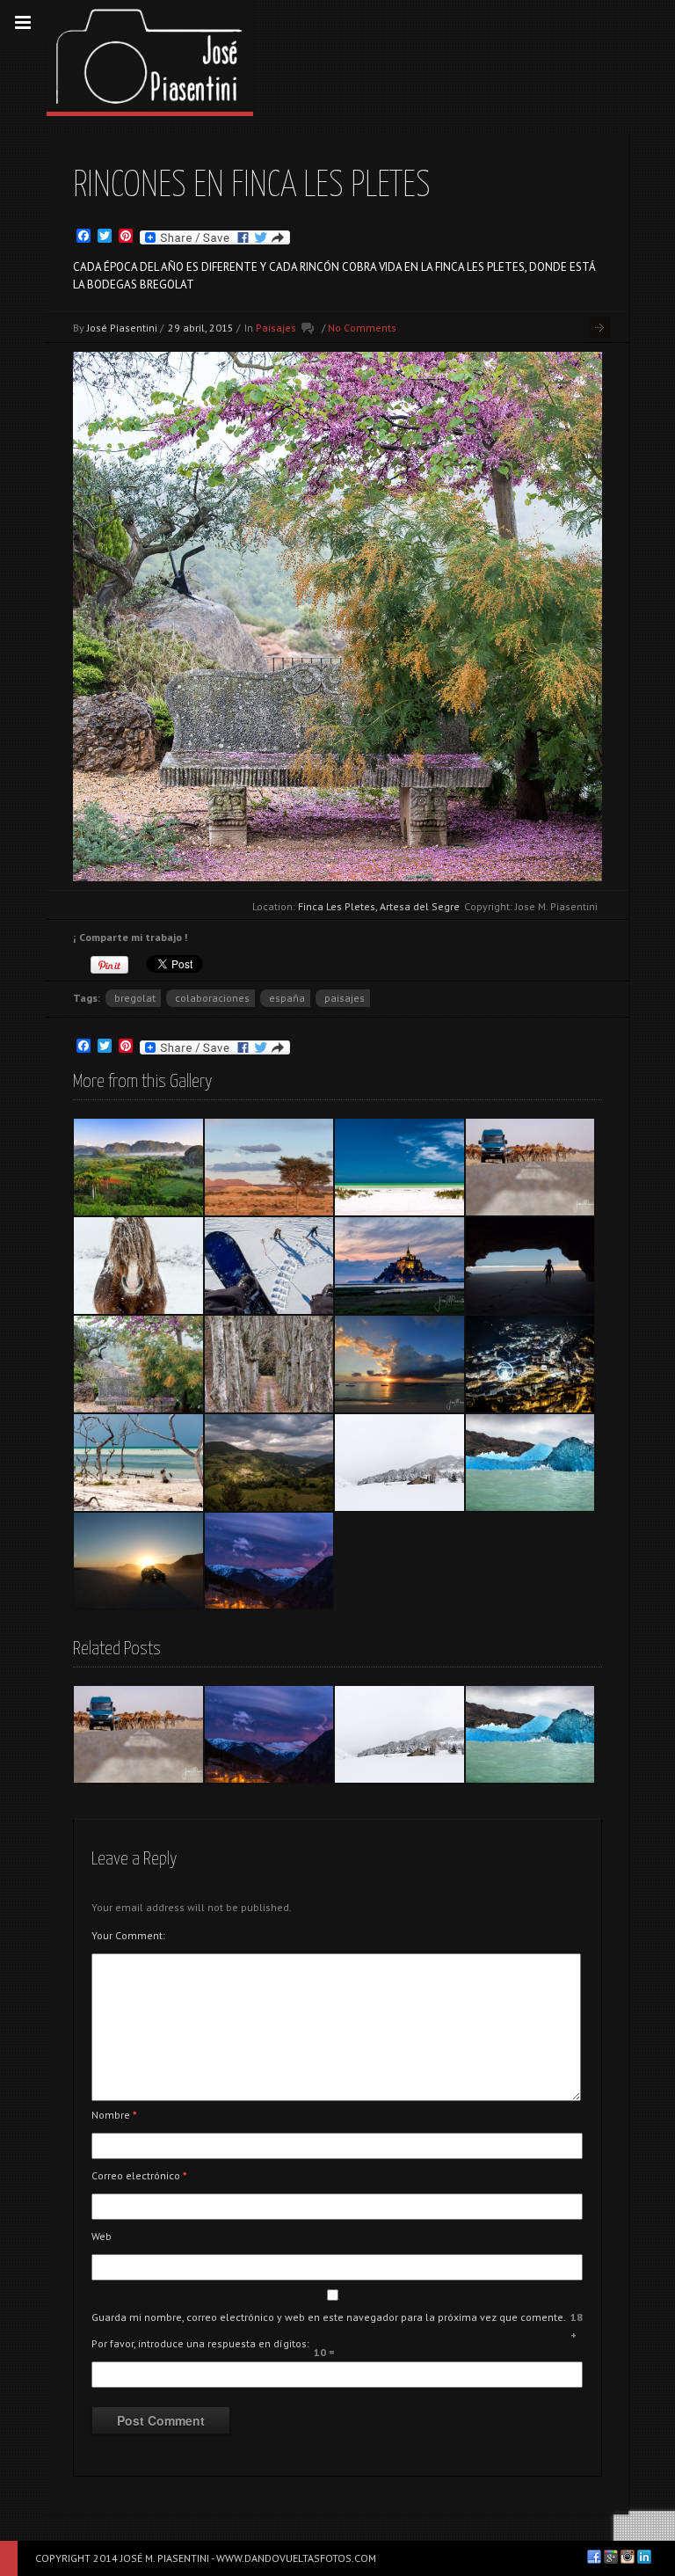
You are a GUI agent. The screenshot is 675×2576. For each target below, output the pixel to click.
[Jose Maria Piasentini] (150, 56)
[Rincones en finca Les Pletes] (138, 1364)
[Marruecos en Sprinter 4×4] (530, 1167)
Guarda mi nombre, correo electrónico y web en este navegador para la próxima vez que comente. (329, 2317)
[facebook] (594, 2557)
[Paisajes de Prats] (399, 1463)
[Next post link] (600, 328)
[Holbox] (399, 1167)
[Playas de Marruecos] (530, 1266)
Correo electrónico (139, 2175)
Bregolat (135, 998)
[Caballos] (138, 1266)
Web (102, 2236)
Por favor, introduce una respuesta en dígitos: (200, 2343)
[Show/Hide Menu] (23, 23)
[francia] (269, 1364)
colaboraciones (212, 998)
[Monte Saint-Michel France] (399, 1266)
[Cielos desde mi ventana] (269, 1561)
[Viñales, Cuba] (138, 1167)
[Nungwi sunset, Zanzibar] (399, 1364)
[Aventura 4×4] (138, 1561)
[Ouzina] (269, 1167)
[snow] (269, 1266)
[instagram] (628, 2557)
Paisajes (276, 328)
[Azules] (530, 1463)
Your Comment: (128, 1935)
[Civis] (269, 1463)
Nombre (114, 2115)
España (287, 998)
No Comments (362, 328)
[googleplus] (611, 2557)
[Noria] (530, 1364)
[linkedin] (644, 2557)
